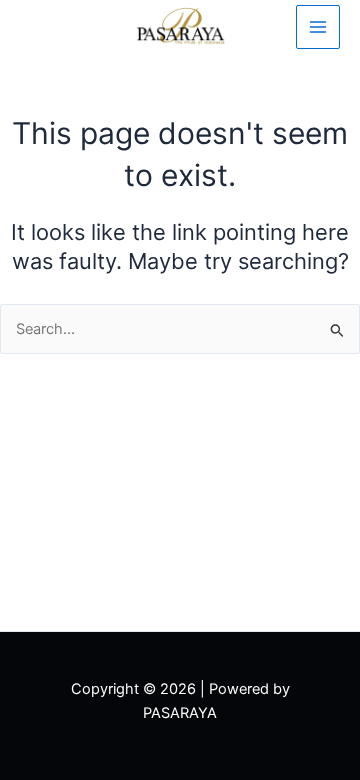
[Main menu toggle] (318, 27)
